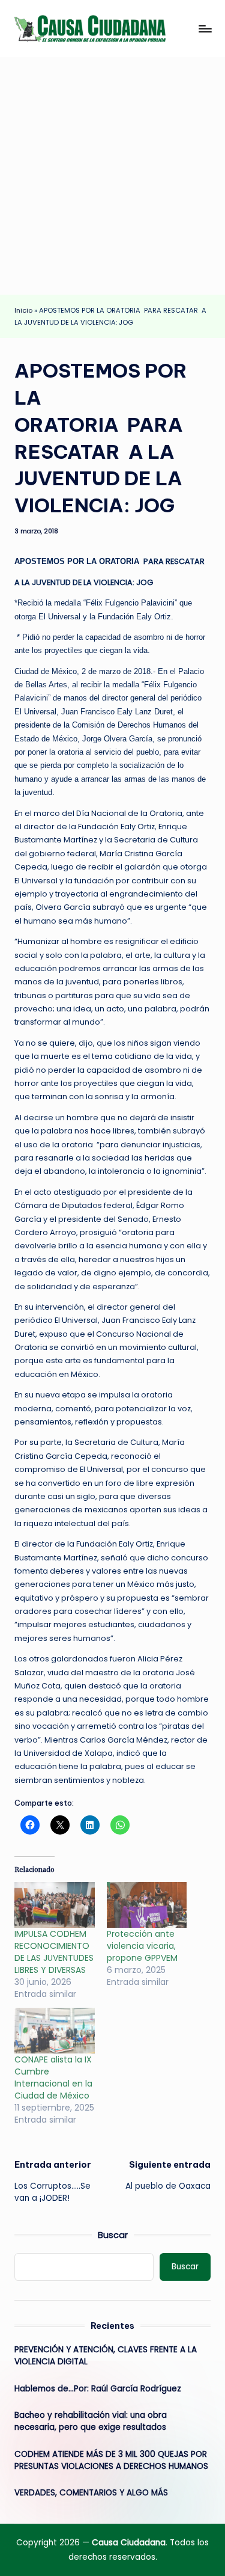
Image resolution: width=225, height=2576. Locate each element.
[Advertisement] (112, 176)
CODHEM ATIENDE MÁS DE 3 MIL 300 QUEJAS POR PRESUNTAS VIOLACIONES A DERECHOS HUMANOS (111, 2460)
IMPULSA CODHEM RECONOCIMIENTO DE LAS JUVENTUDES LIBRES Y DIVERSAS (54, 1952)
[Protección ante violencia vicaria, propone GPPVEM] (147, 1905)
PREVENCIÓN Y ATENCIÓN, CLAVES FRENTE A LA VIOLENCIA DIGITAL (106, 2356)
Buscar (113, 2235)
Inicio (23, 310)
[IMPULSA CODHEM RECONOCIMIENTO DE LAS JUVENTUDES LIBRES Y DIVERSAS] (55, 1905)
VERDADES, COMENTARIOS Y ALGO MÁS (91, 2493)
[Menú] (205, 29)
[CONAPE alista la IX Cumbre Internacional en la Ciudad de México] (55, 2031)
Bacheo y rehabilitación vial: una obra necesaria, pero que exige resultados (91, 2421)
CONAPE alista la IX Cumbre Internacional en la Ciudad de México (53, 2078)
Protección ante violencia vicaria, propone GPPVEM (142, 1946)
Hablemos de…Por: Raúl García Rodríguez (98, 2389)
